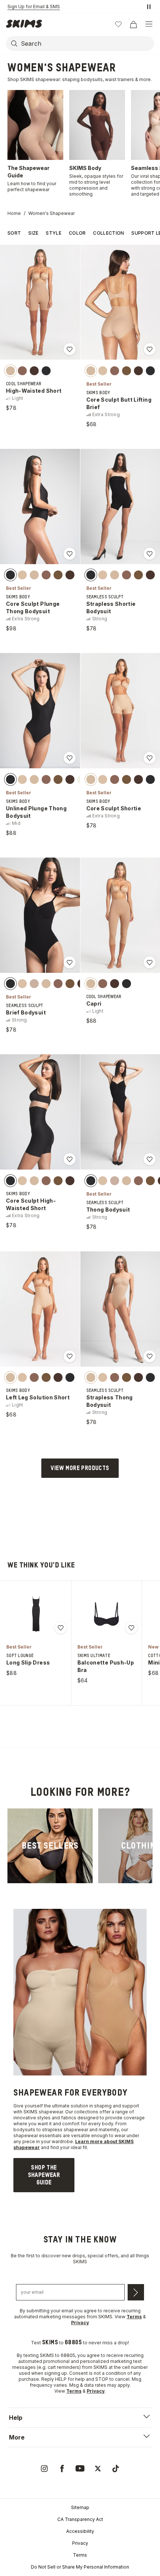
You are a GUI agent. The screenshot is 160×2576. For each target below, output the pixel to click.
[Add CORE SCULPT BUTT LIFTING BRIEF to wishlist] (150, 349)
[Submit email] (136, 2292)
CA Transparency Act (80, 2519)
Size (33, 233)
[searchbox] (87, 44)
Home (14, 213)
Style (54, 233)
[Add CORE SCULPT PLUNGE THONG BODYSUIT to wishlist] (70, 554)
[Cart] (133, 24)
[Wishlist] (118, 24)
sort (14, 233)
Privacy (80, 2543)
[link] (50, 1846)
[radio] (10, 370)
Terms (80, 2555)
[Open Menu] (149, 24)
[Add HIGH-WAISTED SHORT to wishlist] (70, 349)
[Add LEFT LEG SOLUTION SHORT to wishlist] (70, 1356)
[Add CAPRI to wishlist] (150, 962)
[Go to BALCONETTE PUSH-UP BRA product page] (106, 1614)
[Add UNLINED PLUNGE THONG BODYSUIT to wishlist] (70, 758)
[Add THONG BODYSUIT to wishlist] (150, 1159)
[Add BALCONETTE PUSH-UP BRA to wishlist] (131, 1628)
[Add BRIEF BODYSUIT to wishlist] (70, 962)
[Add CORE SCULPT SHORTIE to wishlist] (150, 758)
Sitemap (80, 2507)
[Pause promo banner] (149, 7)
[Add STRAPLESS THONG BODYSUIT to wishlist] (150, 1356)
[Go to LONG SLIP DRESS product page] (36, 1614)
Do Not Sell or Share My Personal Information (80, 2567)
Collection (108, 233)
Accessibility (80, 2531)
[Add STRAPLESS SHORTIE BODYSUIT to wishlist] (150, 554)
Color (77, 233)
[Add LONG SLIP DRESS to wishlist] (61, 1628)
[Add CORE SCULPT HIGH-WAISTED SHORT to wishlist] (70, 1159)
